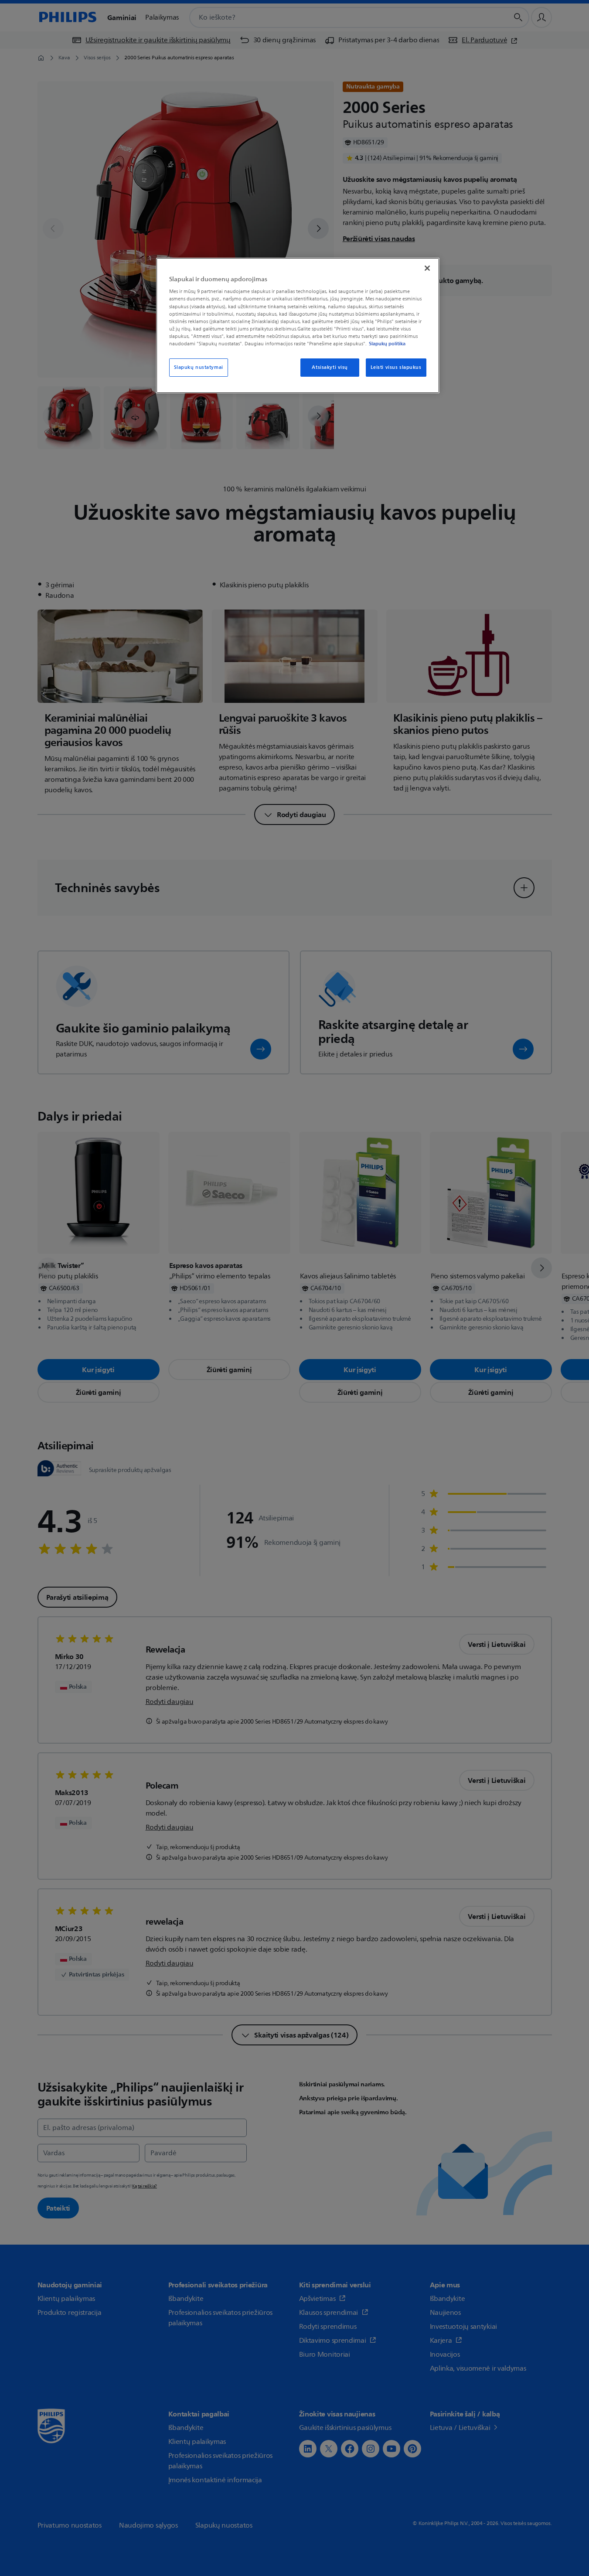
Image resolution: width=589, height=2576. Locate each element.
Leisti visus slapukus (396, 367)
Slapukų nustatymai (199, 367)
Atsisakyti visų (330, 367)
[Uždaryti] (427, 268)
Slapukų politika (387, 344)
